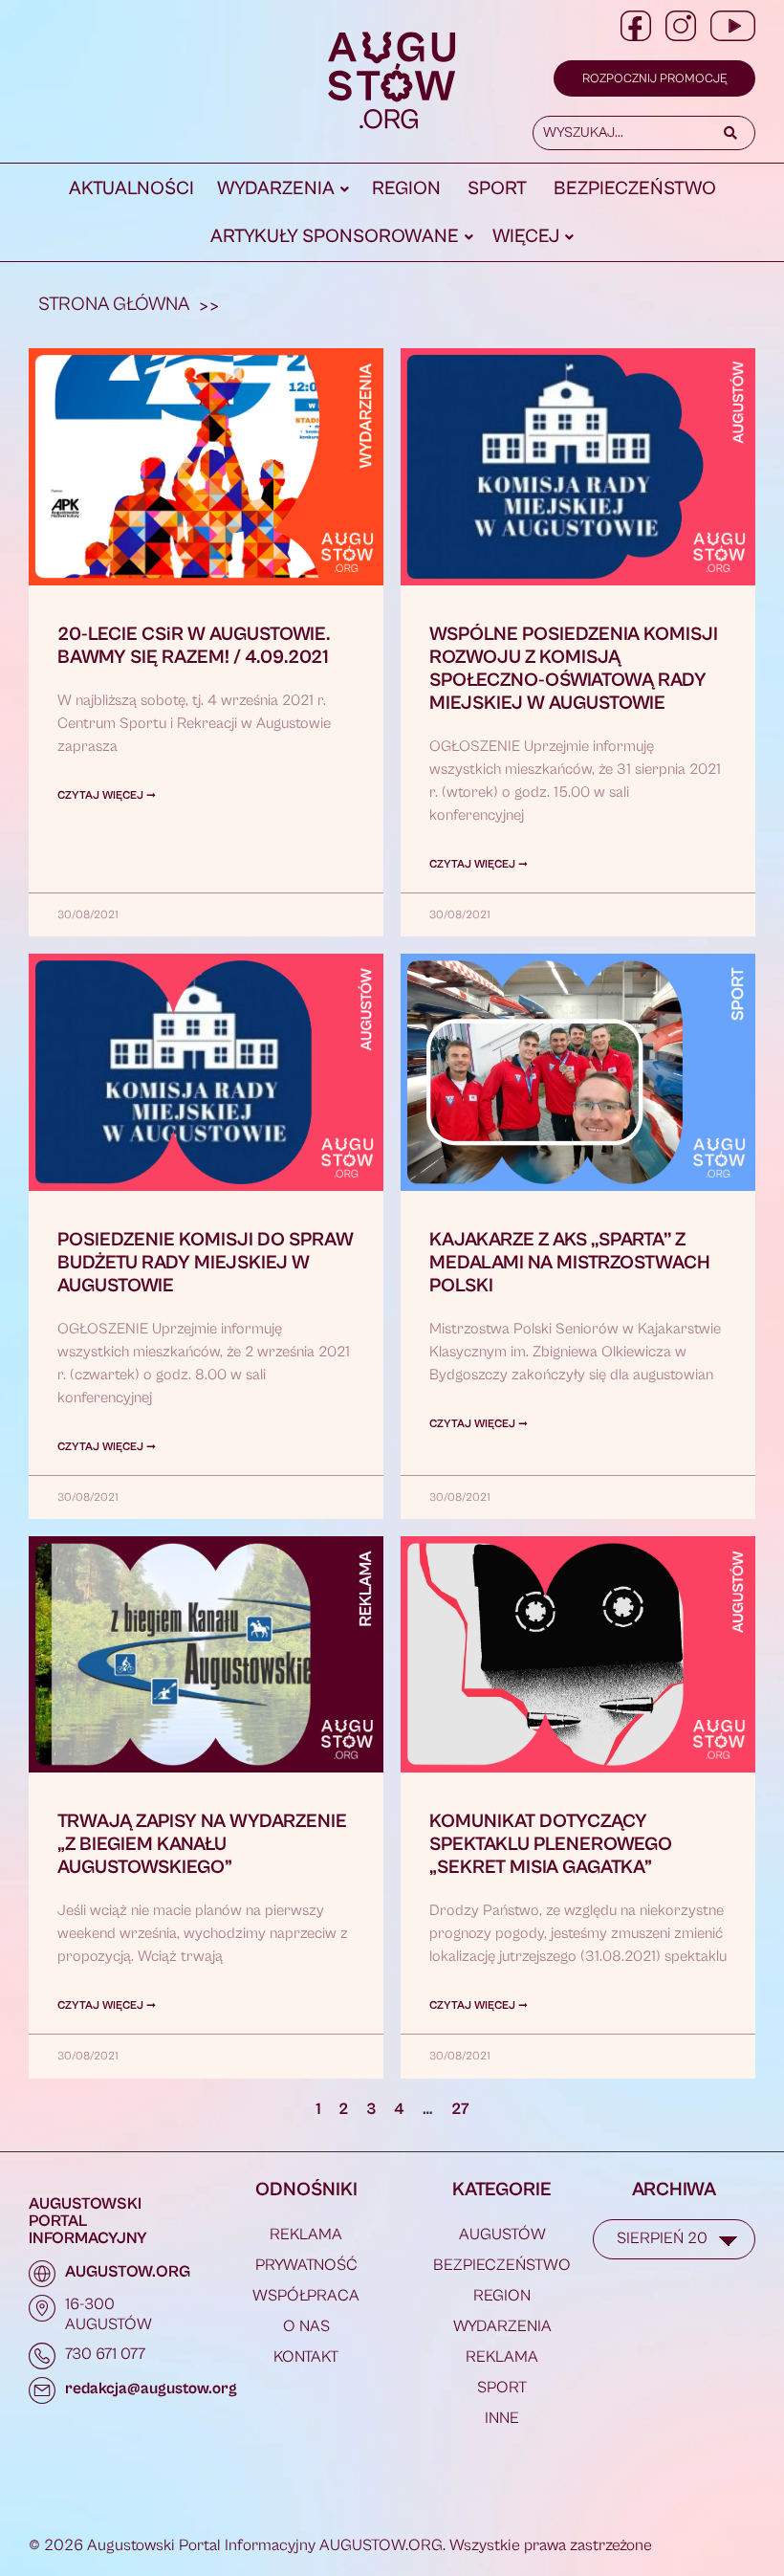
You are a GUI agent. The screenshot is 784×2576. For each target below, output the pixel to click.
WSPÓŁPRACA (306, 2296)
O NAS (306, 2326)
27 (460, 2109)
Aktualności (131, 189)
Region (406, 189)
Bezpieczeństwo (635, 189)
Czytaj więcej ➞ (107, 795)
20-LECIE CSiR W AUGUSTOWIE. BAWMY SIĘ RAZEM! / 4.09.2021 (194, 646)
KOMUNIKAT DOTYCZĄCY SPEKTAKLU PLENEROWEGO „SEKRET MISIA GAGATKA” (551, 1845)
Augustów (502, 2235)
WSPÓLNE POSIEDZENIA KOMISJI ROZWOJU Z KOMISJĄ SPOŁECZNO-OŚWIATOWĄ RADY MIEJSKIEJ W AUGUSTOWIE (574, 669)
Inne (502, 2418)
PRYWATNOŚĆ (306, 2265)
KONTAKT (306, 2357)
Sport (497, 189)
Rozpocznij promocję (654, 79)
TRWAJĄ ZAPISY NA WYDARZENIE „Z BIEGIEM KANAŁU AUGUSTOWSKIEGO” (202, 1845)
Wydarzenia (276, 189)
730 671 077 (105, 2354)
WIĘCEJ (526, 237)
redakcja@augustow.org (151, 2389)
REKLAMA (306, 2235)
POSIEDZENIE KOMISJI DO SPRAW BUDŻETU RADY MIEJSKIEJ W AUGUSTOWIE (206, 1263)
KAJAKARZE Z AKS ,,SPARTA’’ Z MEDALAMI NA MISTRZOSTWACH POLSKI (570, 1263)
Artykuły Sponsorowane (335, 237)
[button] (283, 189)
